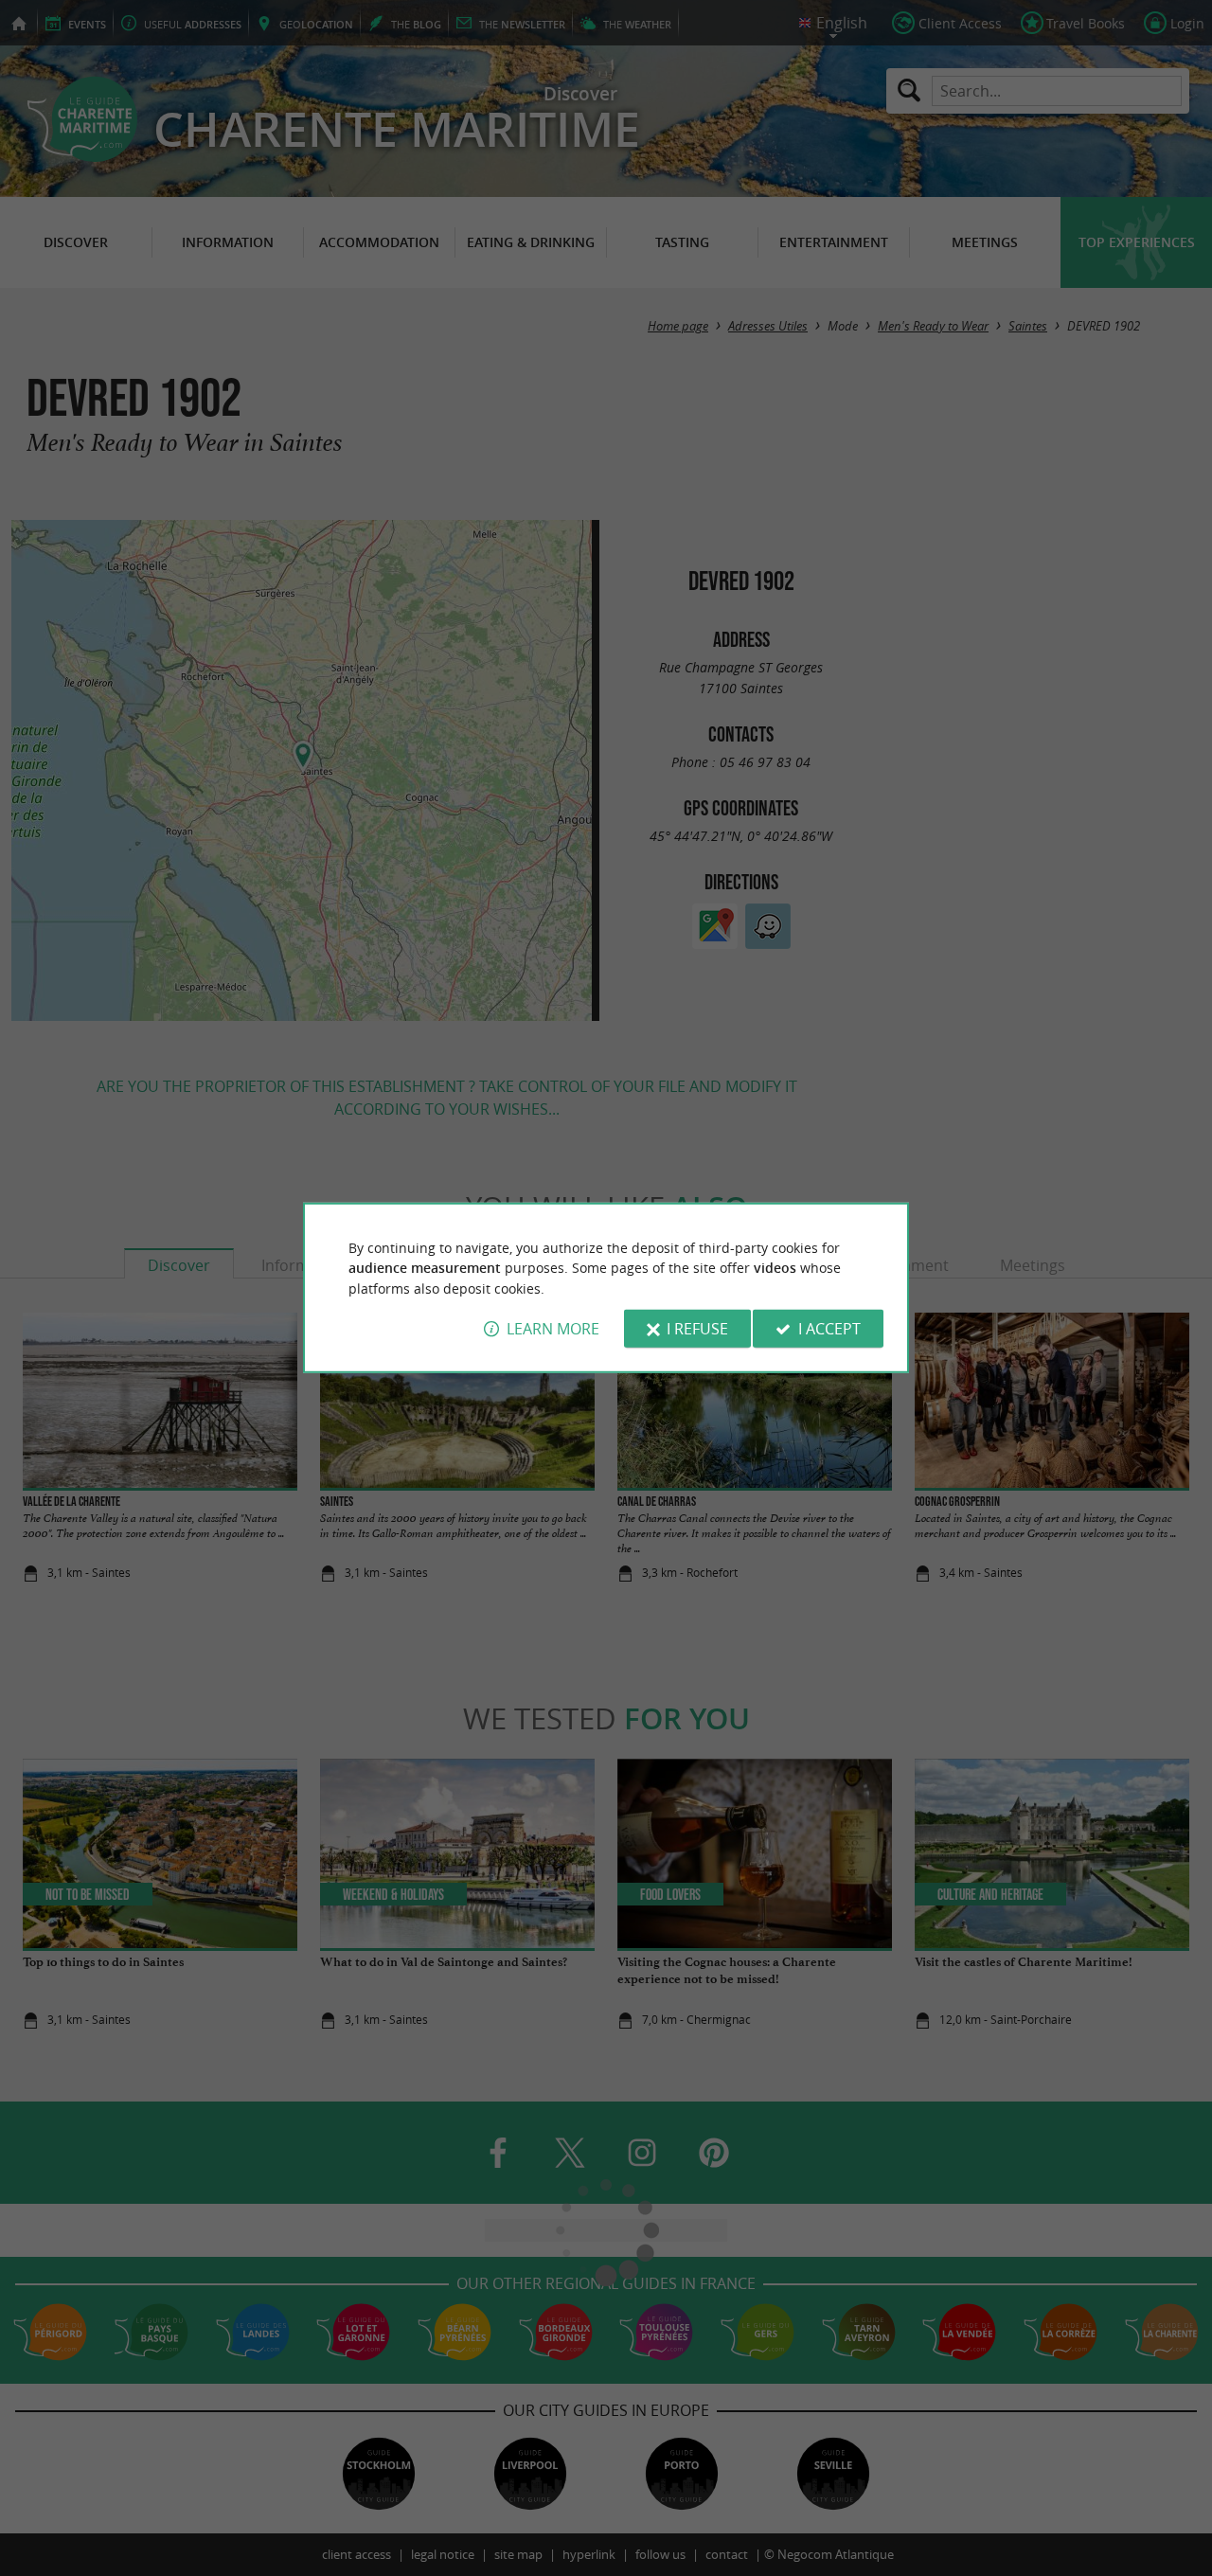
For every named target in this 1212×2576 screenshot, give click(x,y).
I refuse (697, 1329)
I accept (829, 1329)
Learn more (553, 1329)
